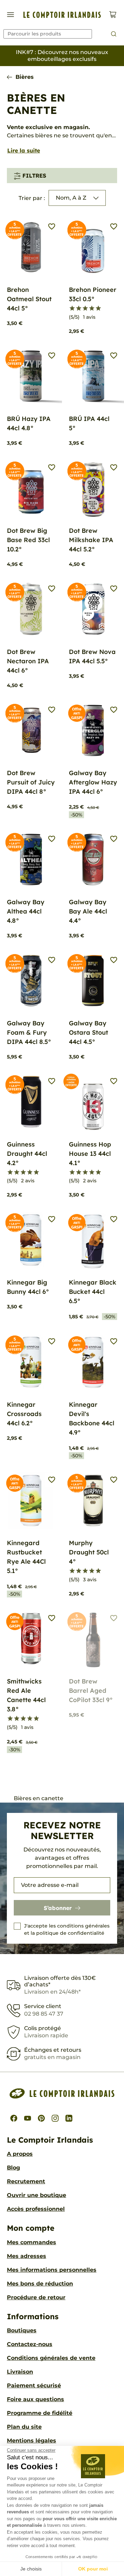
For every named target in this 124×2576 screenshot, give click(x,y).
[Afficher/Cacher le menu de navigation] (11, 15)
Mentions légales (32, 2441)
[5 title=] (98, 308)
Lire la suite (24, 150)
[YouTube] (28, 2118)
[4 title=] (92, 308)
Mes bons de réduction (40, 2284)
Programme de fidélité (40, 2413)
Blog (13, 2168)
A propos (20, 2154)
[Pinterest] (41, 2118)
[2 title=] (79, 308)
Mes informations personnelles (52, 2270)
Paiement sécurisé (34, 2385)
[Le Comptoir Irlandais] (62, 15)
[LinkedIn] (69, 2118)
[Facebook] (14, 2118)
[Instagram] (55, 2118)
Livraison (20, 2372)
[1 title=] (72, 308)
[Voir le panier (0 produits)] (113, 15)
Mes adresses (27, 2256)
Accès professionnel (36, 2209)
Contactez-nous (30, 2344)
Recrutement (26, 2181)
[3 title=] (85, 308)
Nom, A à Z (71, 198)
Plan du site (24, 2427)
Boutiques (22, 2330)
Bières (25, 77)
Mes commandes (32, 2242)
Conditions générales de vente (51, 2358)
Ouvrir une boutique (37, 2195)
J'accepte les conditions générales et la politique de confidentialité (67, 1929)
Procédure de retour (36, 2297)
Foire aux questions (35, 2399)
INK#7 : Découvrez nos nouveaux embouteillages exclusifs (62, 56)
